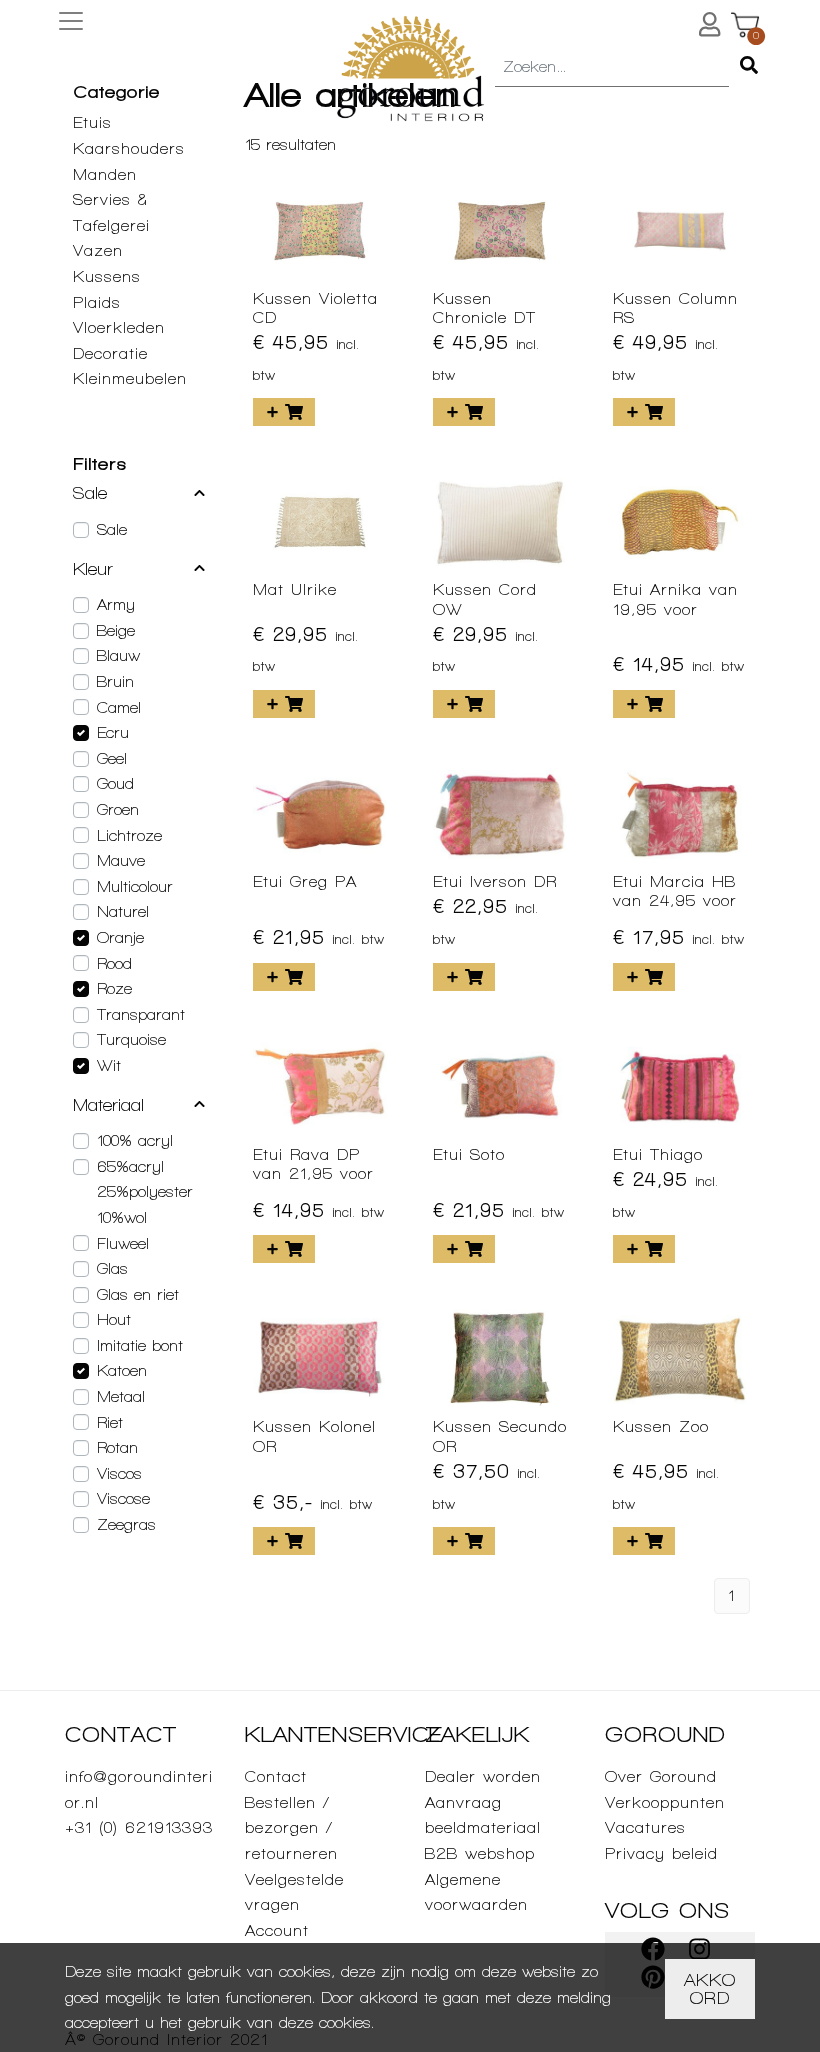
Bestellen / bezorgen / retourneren (291, 1828)
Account (277, 1930)
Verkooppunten (665, 1802)
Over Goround (661, 1776)
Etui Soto (469, 1154)
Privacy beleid (661, 1853)
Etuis (92, 122)
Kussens (107, 276)
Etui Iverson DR (495, 881)
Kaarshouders (129, 148)
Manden (105, 174)
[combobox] (612, 68)
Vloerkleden (119, 327)
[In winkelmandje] (284, 412)
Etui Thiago (658, 1154)
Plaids (97, 302)
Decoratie (110, 353)
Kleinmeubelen (130, 378)
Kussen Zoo (661, 1426)
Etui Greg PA (305, 881)
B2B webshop (480, 1853)
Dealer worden (483, 1776)
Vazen (98, 250)
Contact (276, 1776)
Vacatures (645, 1827)
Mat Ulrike (295, 589)
